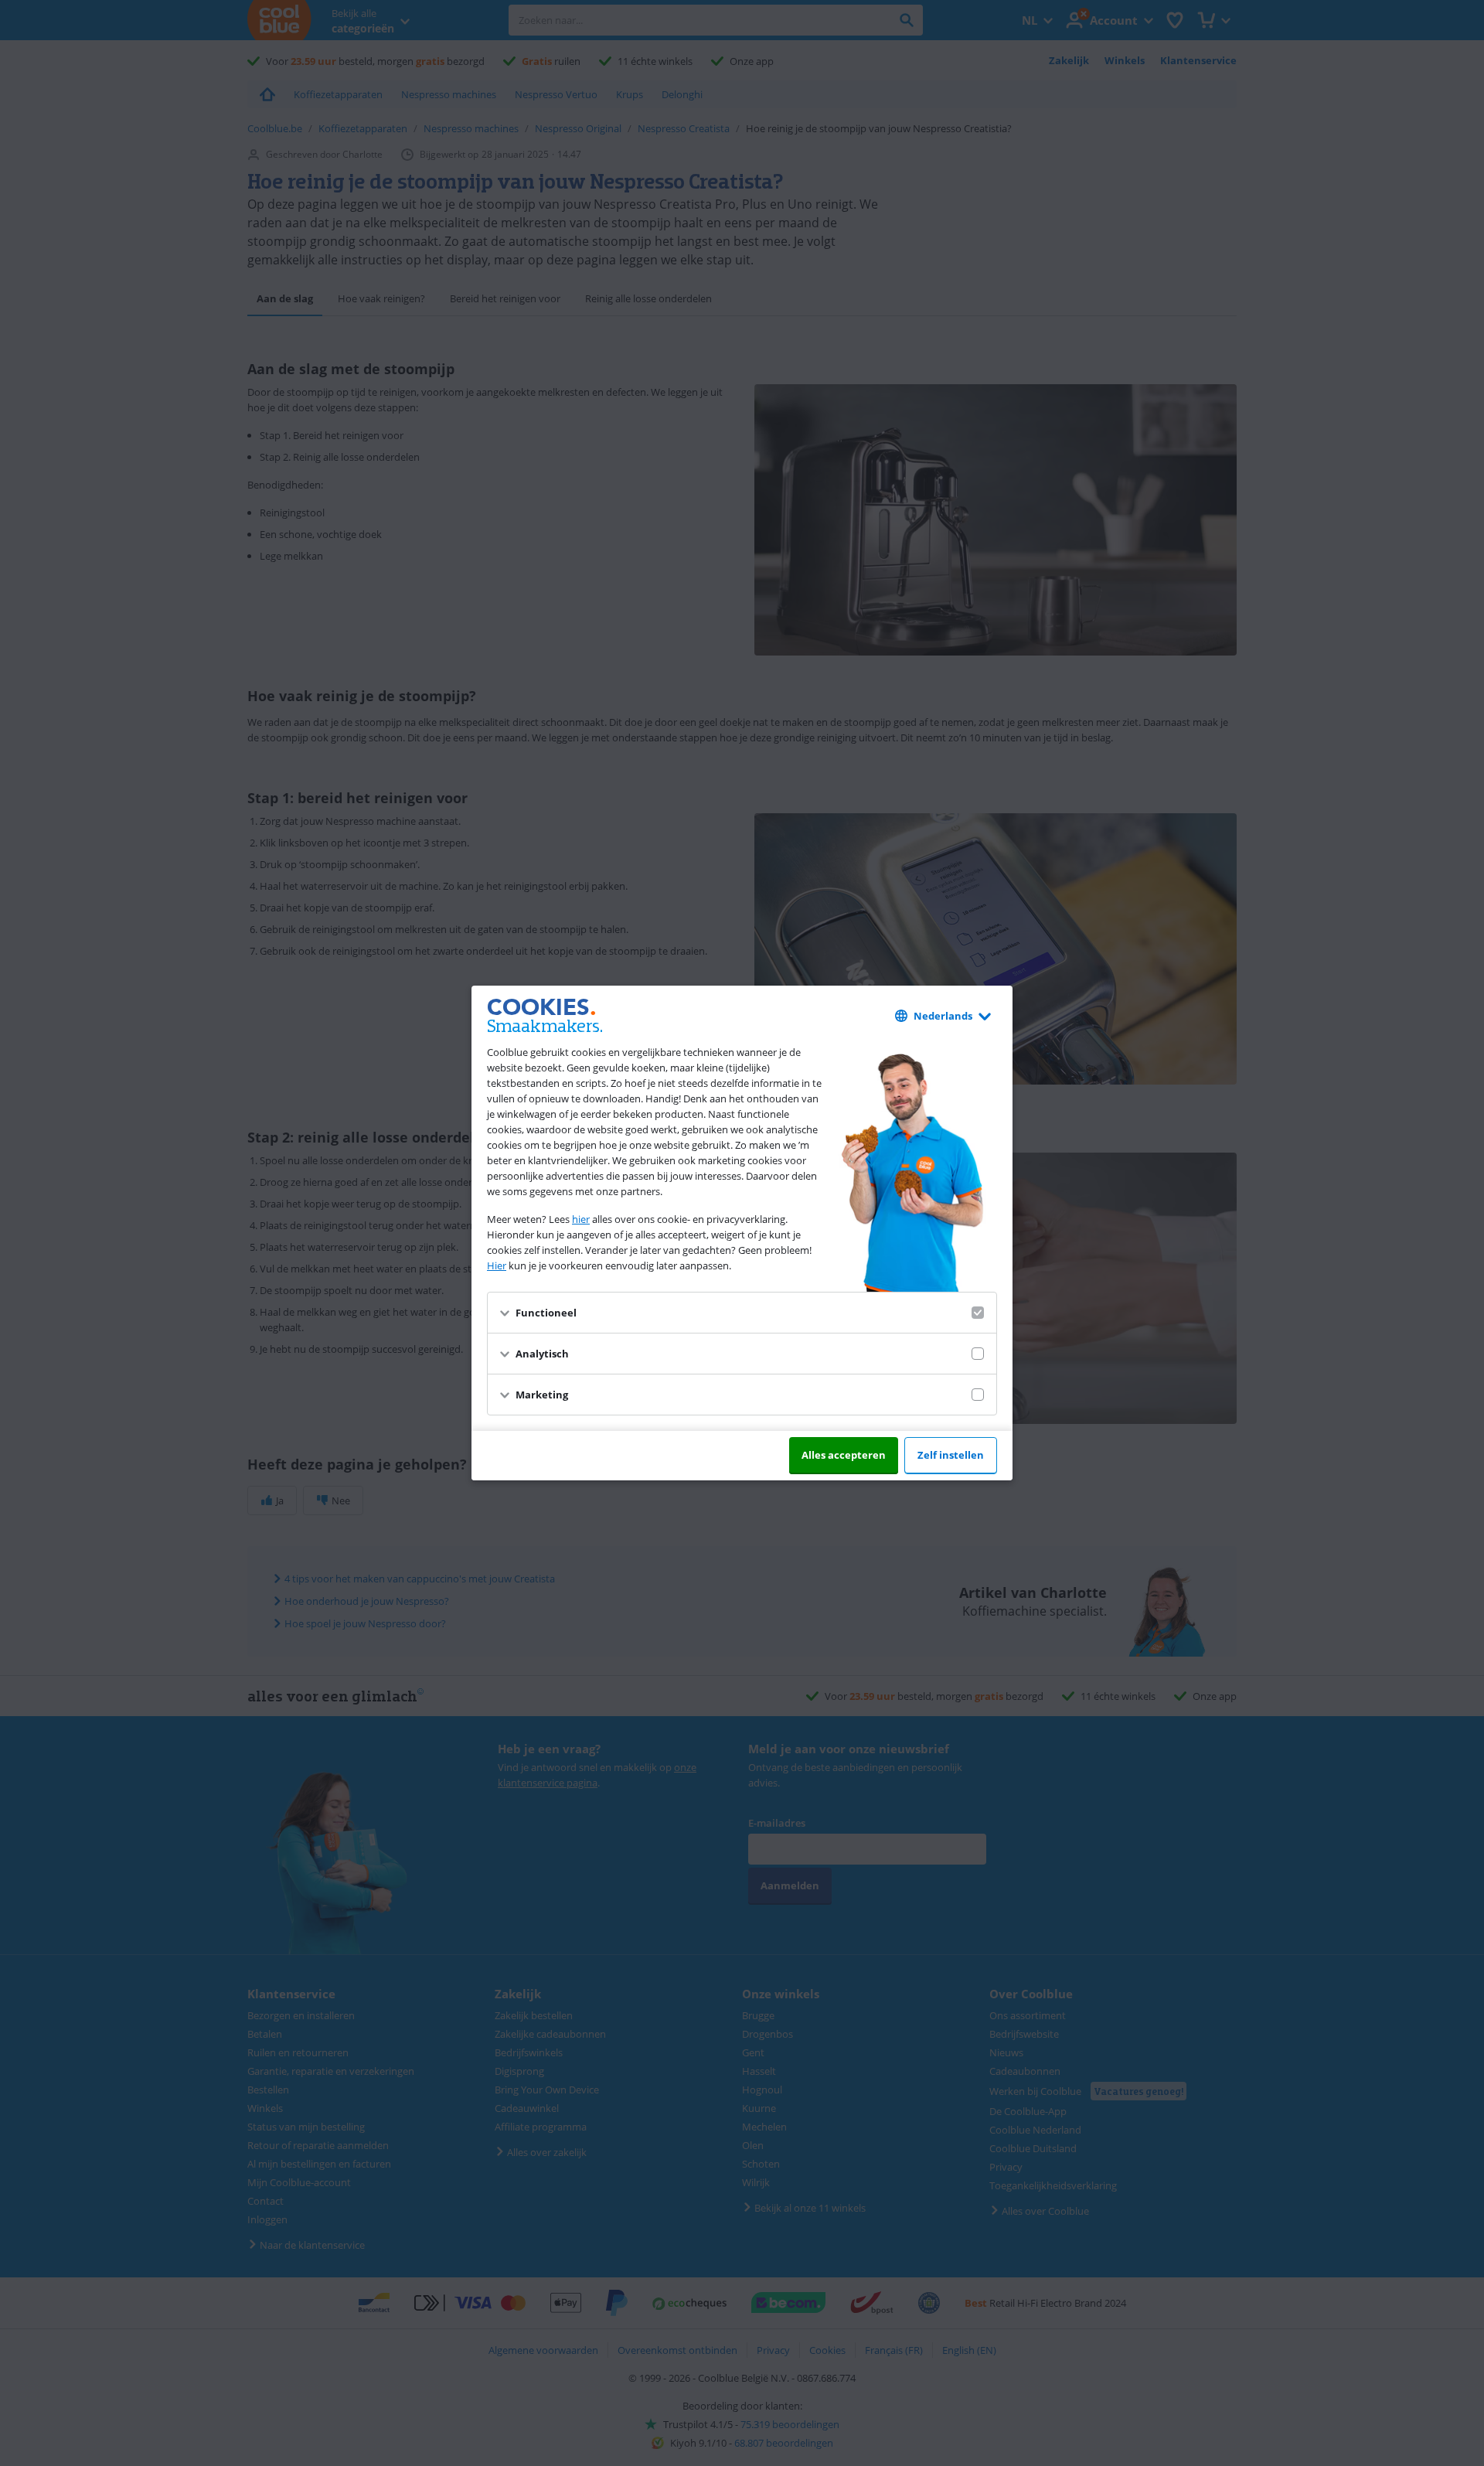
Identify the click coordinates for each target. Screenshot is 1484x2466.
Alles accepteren (844, 1455)
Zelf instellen (951, 1455)
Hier (497, 1265)
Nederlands (943, 1016)
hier (581, 1219)
